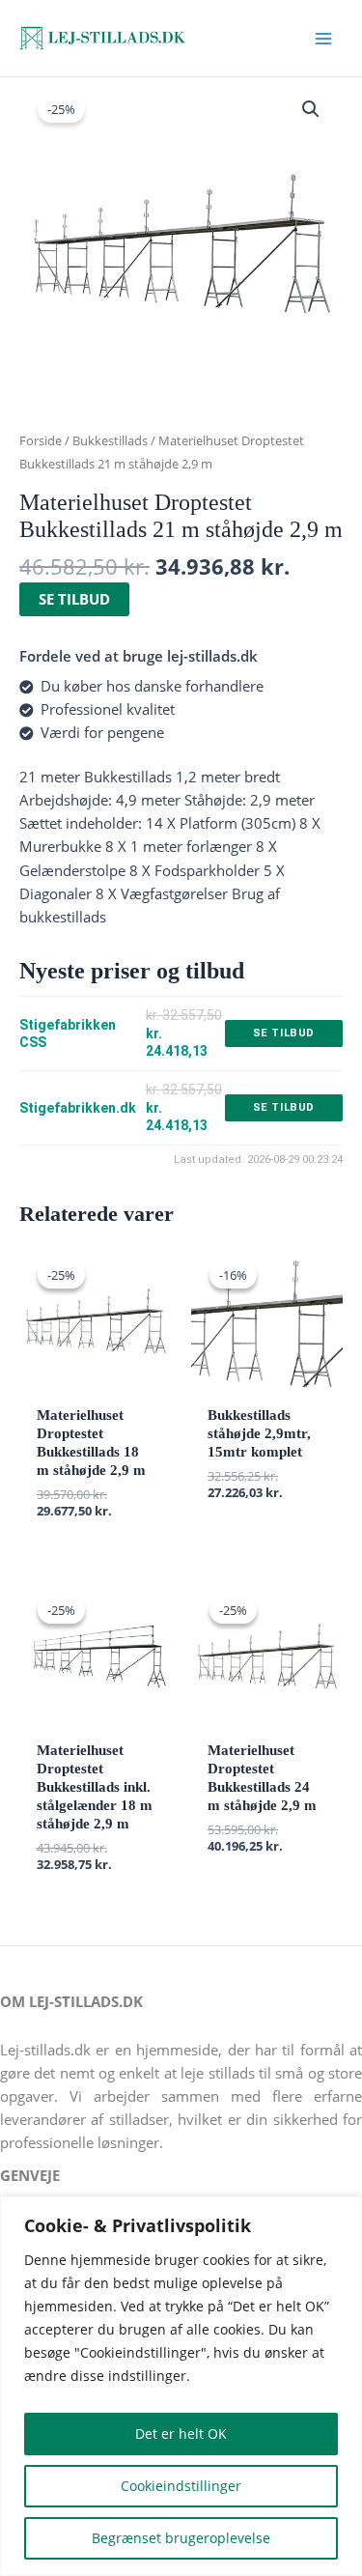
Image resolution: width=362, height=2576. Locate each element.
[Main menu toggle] (323, 38)
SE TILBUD (74, 599)
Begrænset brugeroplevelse (181, 2538)
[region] (181, 2386)
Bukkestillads (110, 440)
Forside (41, 440)
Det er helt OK (181, 2434)
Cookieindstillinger (181, 2486)
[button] (311, 109)
